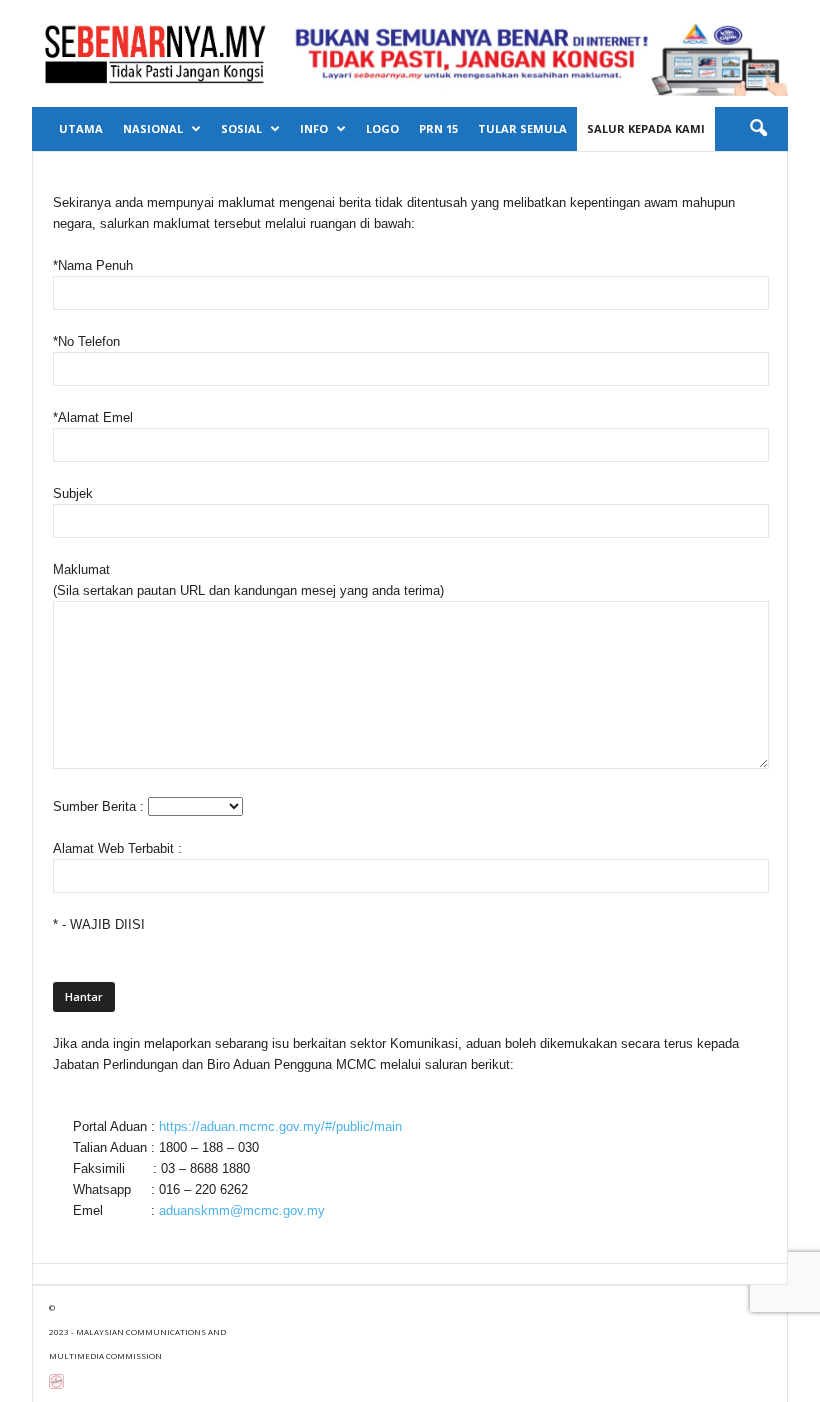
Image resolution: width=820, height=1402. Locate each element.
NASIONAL (153, 128)
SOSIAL (241, 128)
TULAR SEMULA (522, 128)
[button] (758, 129)
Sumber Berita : (100, 806)
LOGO (382, 128)
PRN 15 (438, 128)
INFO (314, 128)
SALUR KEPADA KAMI (646, 128)
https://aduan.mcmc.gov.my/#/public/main (280, 1126)
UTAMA (81, 128)
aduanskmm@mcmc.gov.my (242, 1210)
